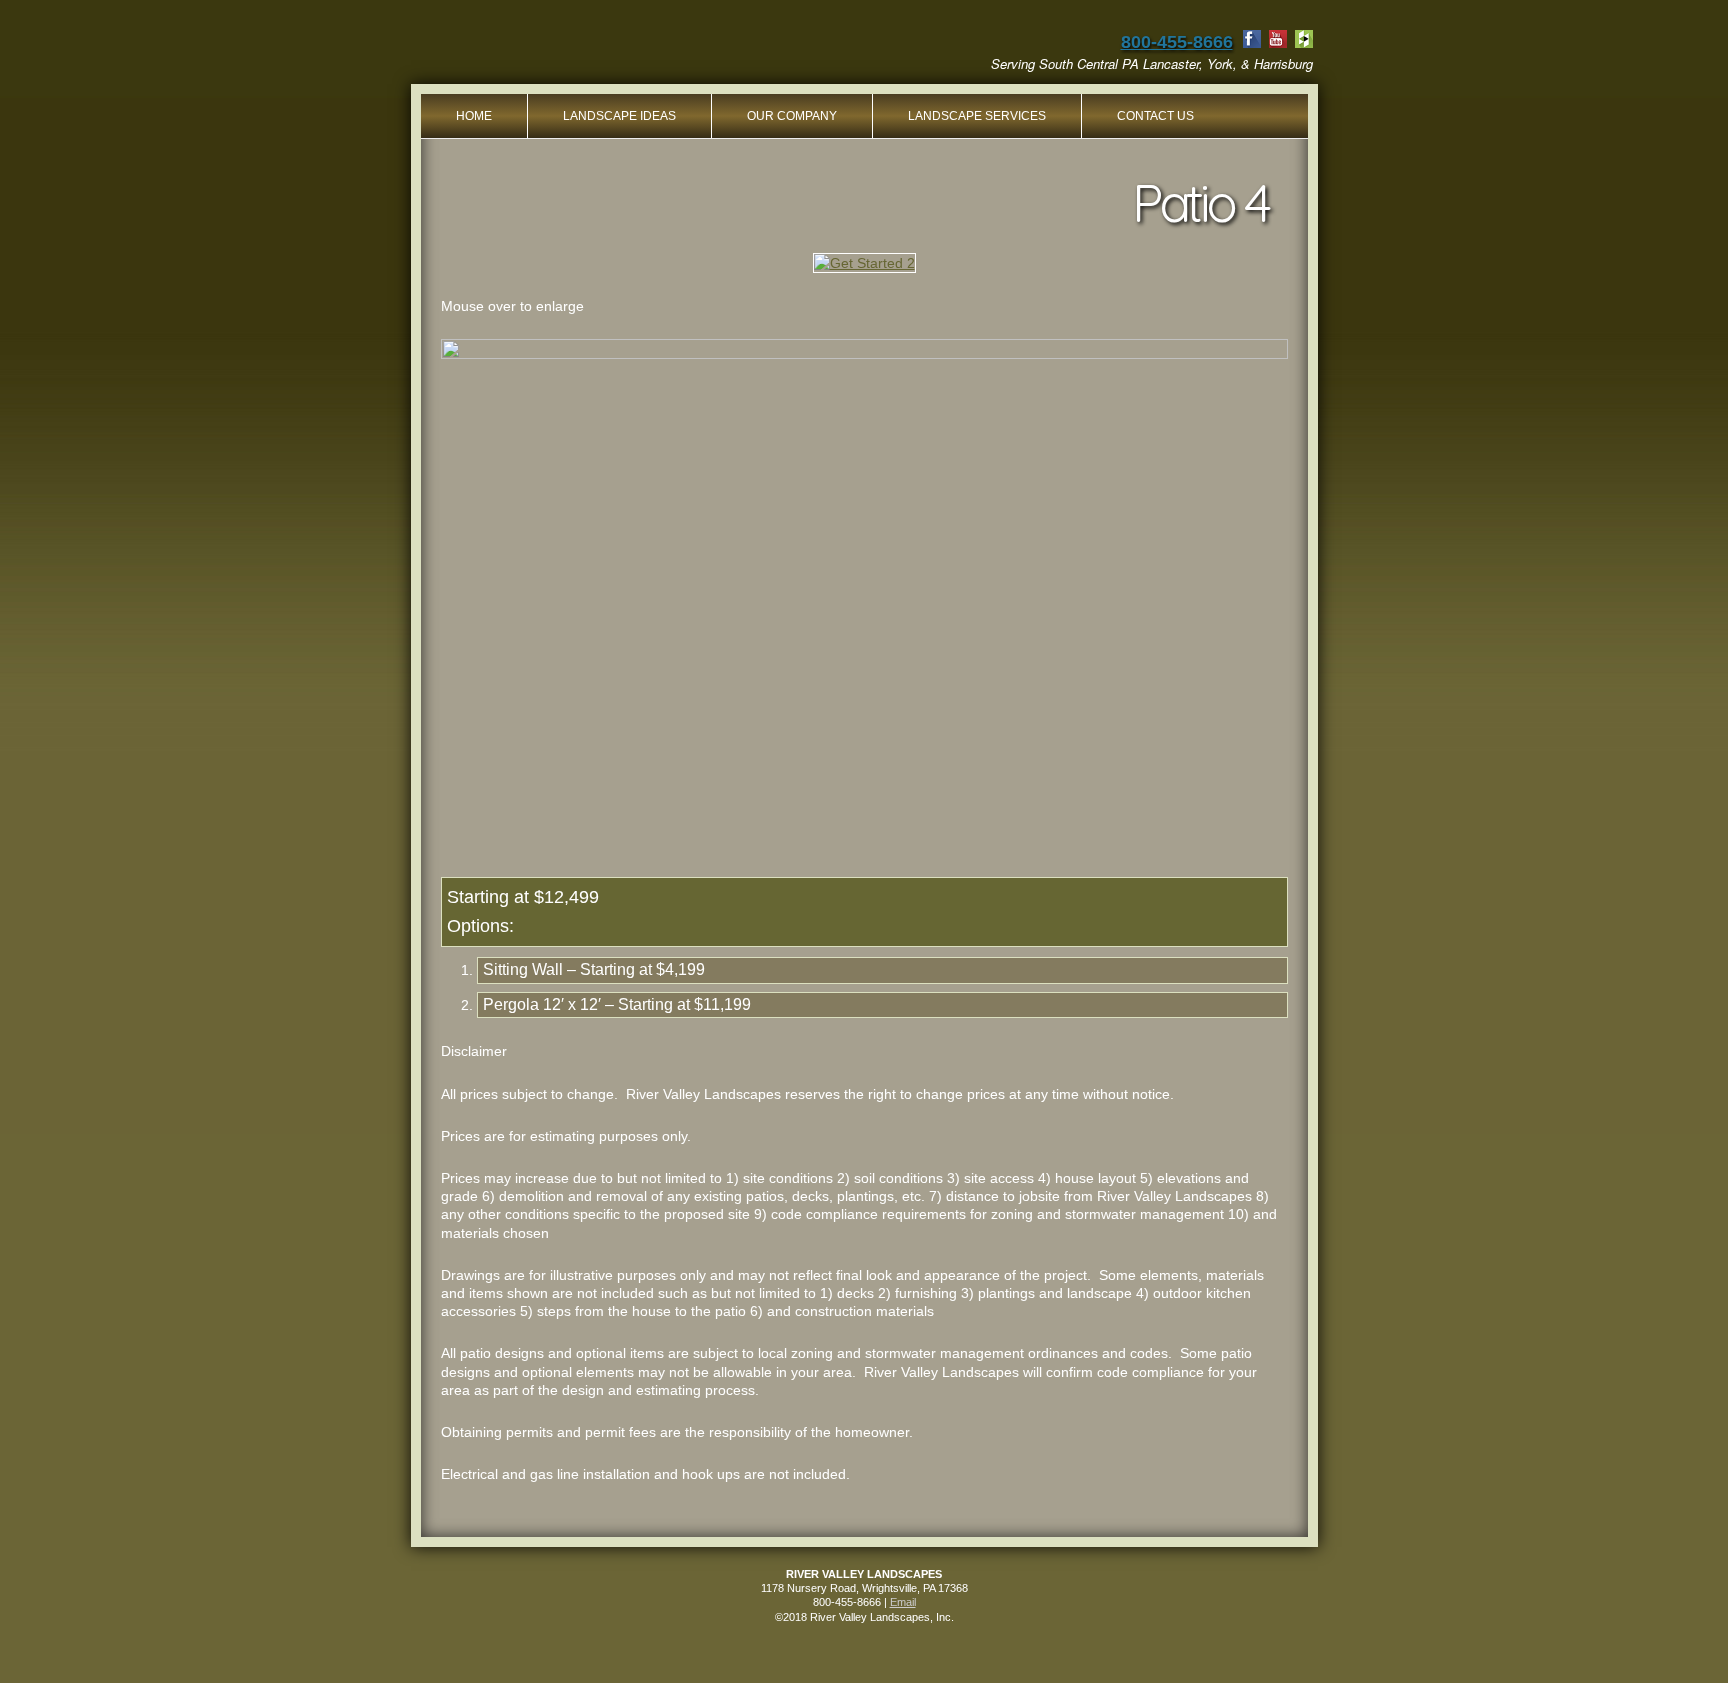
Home (474, 116)
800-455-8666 (1177, 42)
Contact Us (1155, 116)
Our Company (792, 116)
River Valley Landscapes (578, 50)
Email (903, 1602)
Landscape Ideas (619, 116)
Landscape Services (977, 116)
